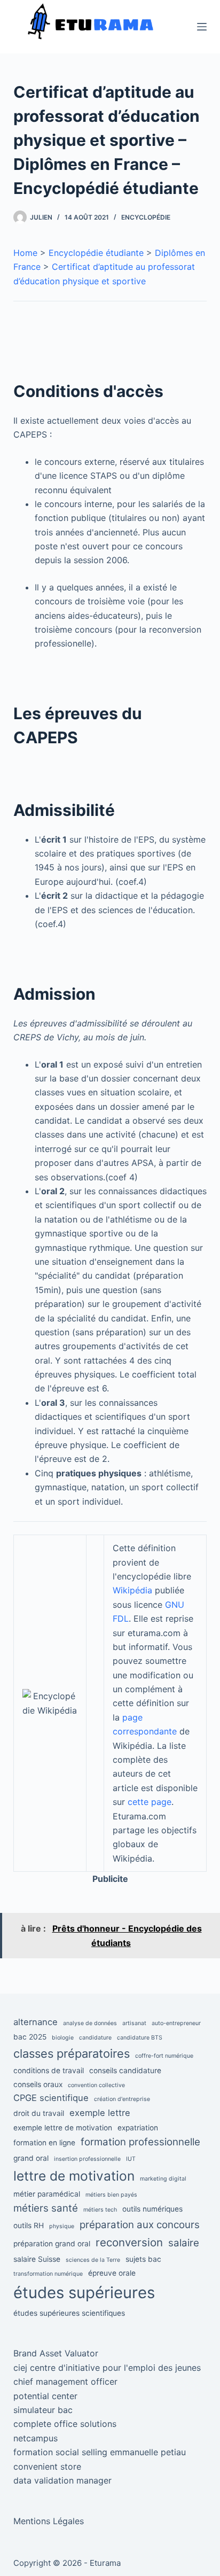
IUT (131, 2159)
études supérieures (84, 2293)
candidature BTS (140, 2038)
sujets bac (143, 2259)
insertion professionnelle (87, 2159)
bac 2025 (30, 2037)
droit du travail (39, 2113)
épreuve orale (112, 2273)
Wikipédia (132, 1590)
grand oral (31, 2158)
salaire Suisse (37, 2259)
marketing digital (163, 2179)
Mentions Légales (49, 2521)
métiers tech (100, 2210)
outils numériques (152, 2209)
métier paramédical (47, 2194)
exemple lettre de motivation (63, 2128)
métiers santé (46, 2208)
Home (25, 253)
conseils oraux (38, 2084)
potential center (45, 2396)
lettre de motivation (74, 2176)
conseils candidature (125, 2071)
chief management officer (65, 2382)
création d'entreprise (122, 2099)
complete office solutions (65, 2424)
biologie (63, 2038)
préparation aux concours (140, 2225)
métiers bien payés (111, 2195)
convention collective (96, 2085)
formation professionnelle (140, 2142)
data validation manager (62, 2480)
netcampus (36, 2438)
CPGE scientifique (51, 2098)
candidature (95, 2038)
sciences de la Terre (93, 2260)
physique (62, 2226)
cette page (150, 1802)
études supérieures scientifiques (69, 2313)
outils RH (29, 2225)
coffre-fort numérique (164, 2056)
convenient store (47, 2466)
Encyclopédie (146, 217)
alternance (36, 2022)
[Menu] (202, 27)
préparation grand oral (52, 2244)
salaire (184, 2243)
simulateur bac (43, 2410)
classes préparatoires (72, 2053)
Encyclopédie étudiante (96, 253)
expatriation (138, 2128)
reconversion (129, 2242)
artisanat (134, 2023)
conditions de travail (49, 2071)
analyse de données (90, 2023)
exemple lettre (100, 2113)
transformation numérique (48, 2274)
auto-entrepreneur (176, 2023)
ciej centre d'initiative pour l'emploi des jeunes (107, 2368)
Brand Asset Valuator (56, 2353)
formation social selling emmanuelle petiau (100, 2452)
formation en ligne (44, 2143)
